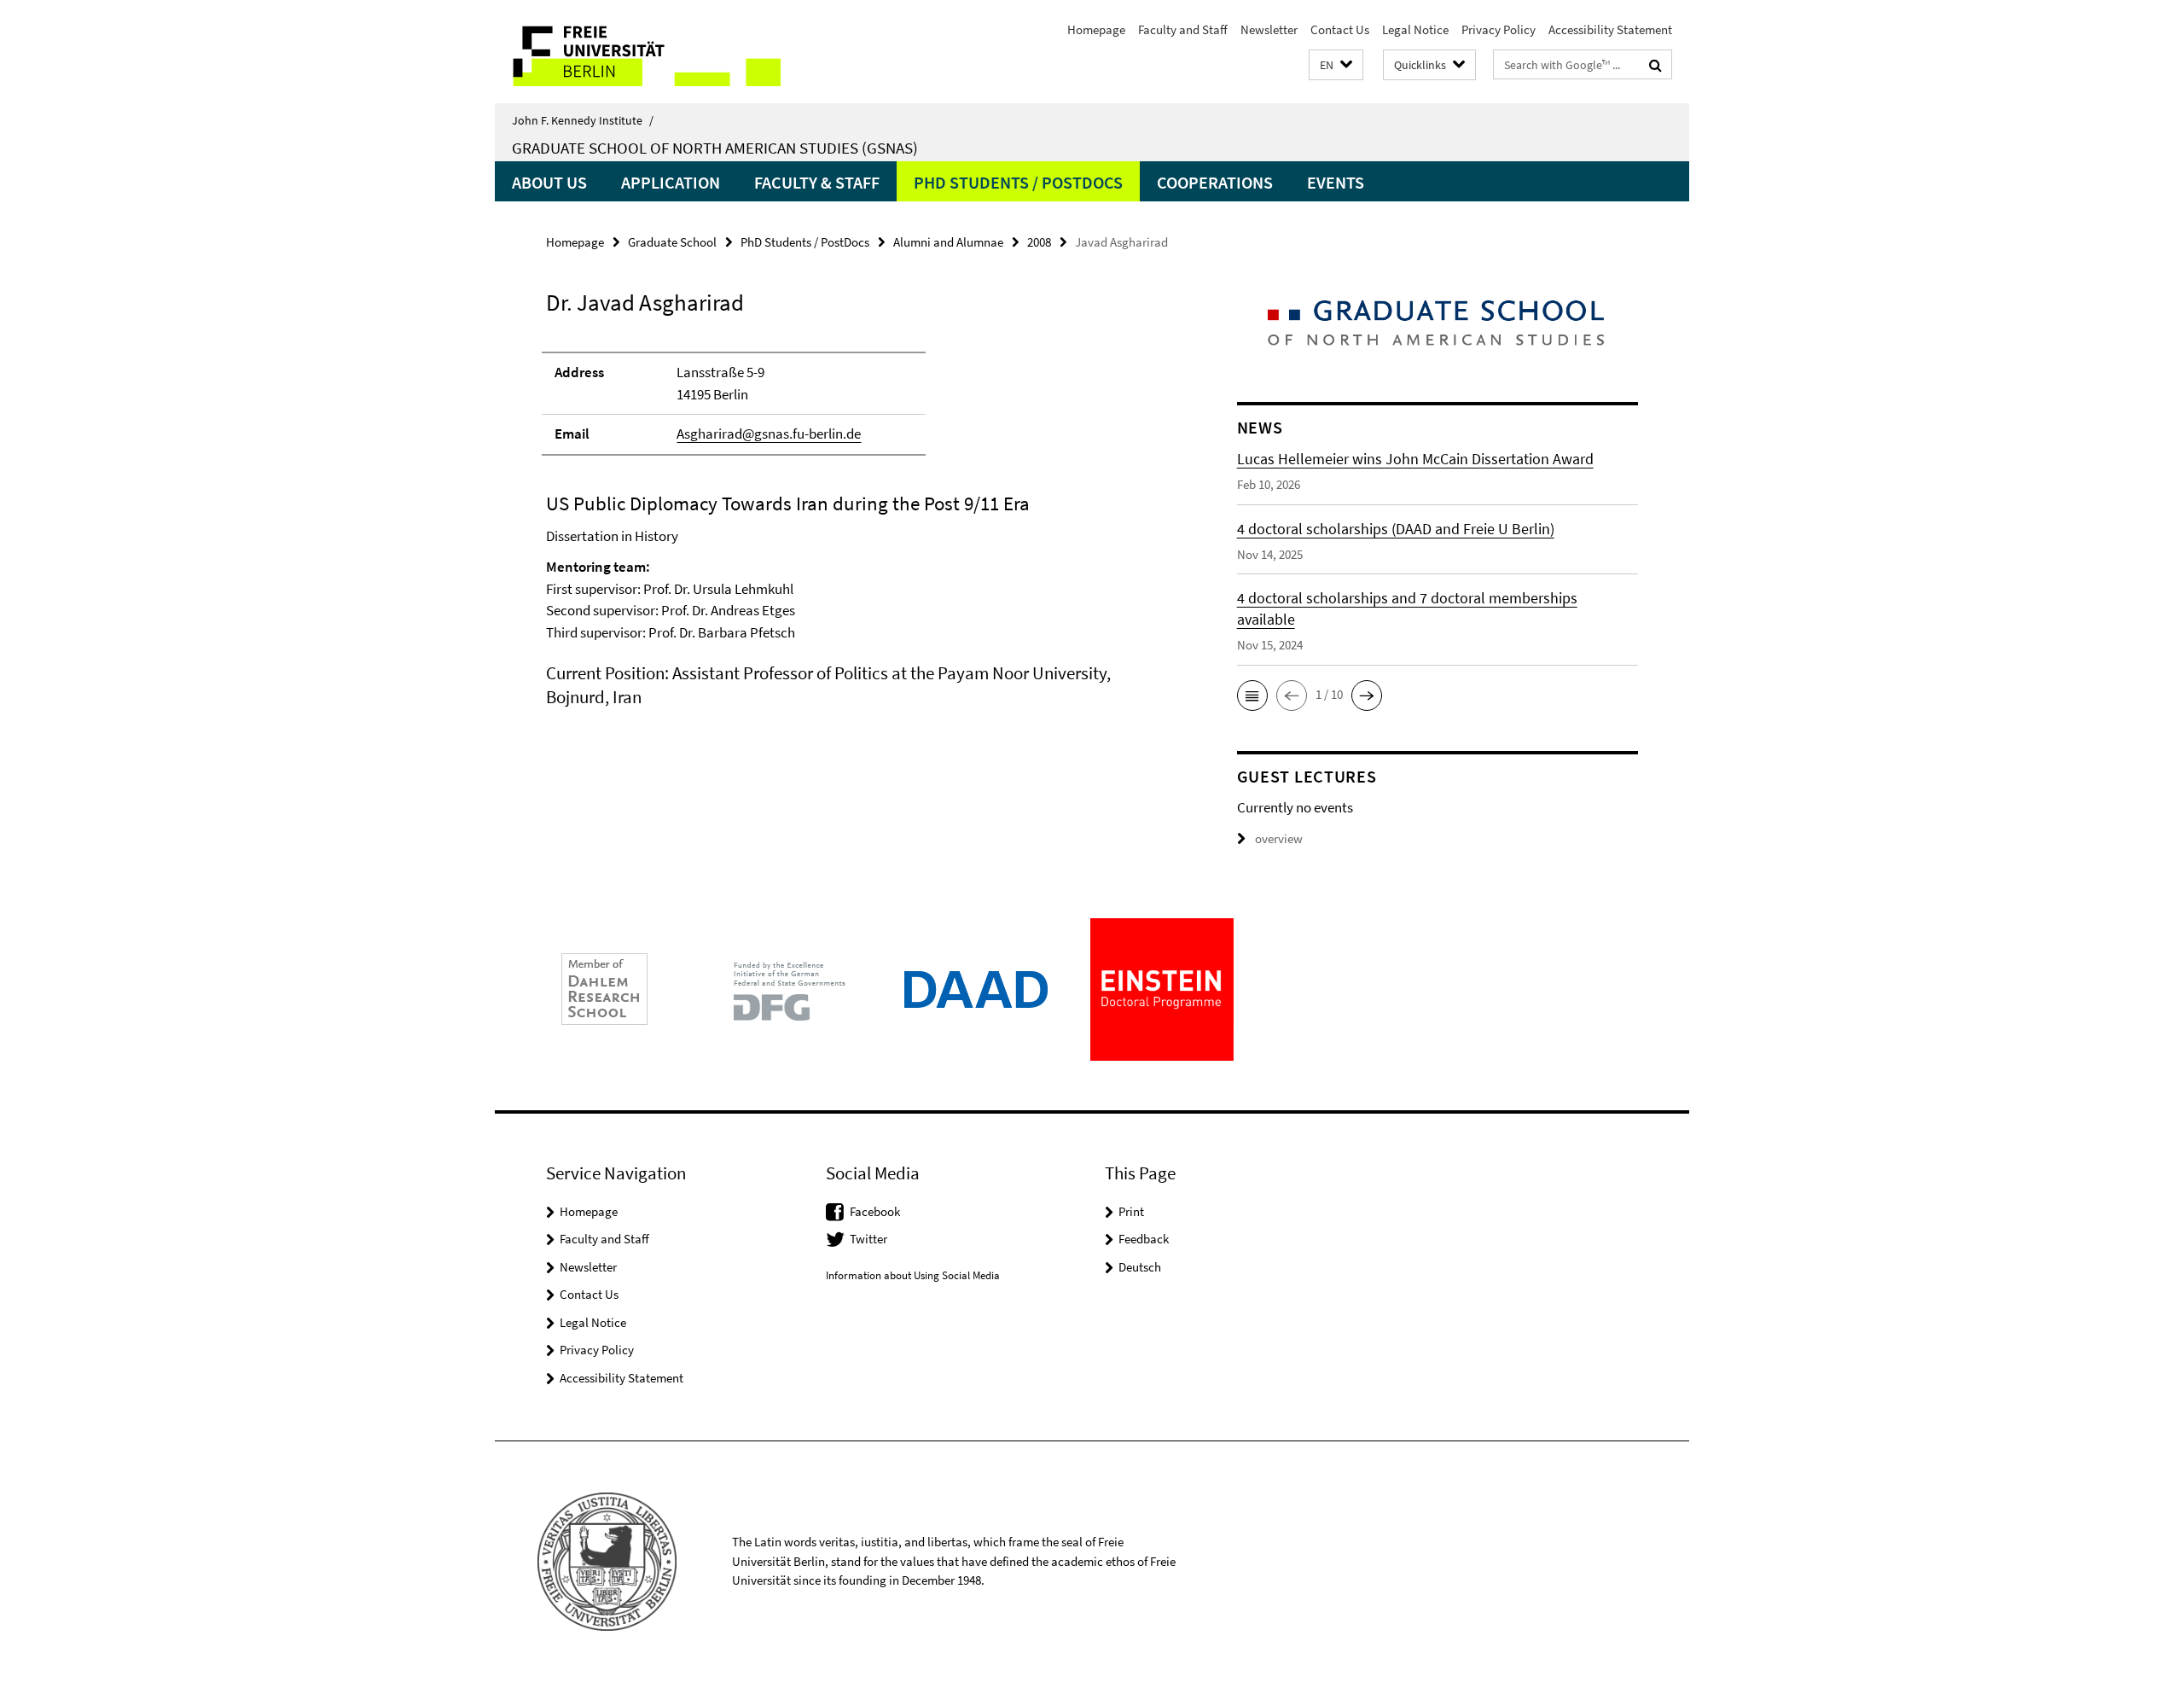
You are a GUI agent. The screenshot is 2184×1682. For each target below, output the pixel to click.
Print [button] (1131, 1211)
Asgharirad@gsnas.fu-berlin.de (769, 434)
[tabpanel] (859, 522)
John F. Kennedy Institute (583, 120)
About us (549, 182)
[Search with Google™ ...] (1655, 65)
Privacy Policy (1499, 29)
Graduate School (672, 242)
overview (1279, 838)
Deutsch (1140, 1267)
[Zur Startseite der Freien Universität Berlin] (638, 52)
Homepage (1096, 29)
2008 (1039, 242)
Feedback (1144, 1239)
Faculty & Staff (817, 182)
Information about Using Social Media (913, 1275)
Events (1336, 182)
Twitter (868, 1239)
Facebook (875, 1211)
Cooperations (1215, 182)
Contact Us (1340, 29)
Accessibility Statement (1610, 29)
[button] (1336, 65)
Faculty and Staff (1183, 29)
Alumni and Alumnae (948, 242)
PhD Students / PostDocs (1018, 182)
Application (671, 182)
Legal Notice (1415, 29)
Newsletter (1269, 29)
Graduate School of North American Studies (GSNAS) (715, 148)
